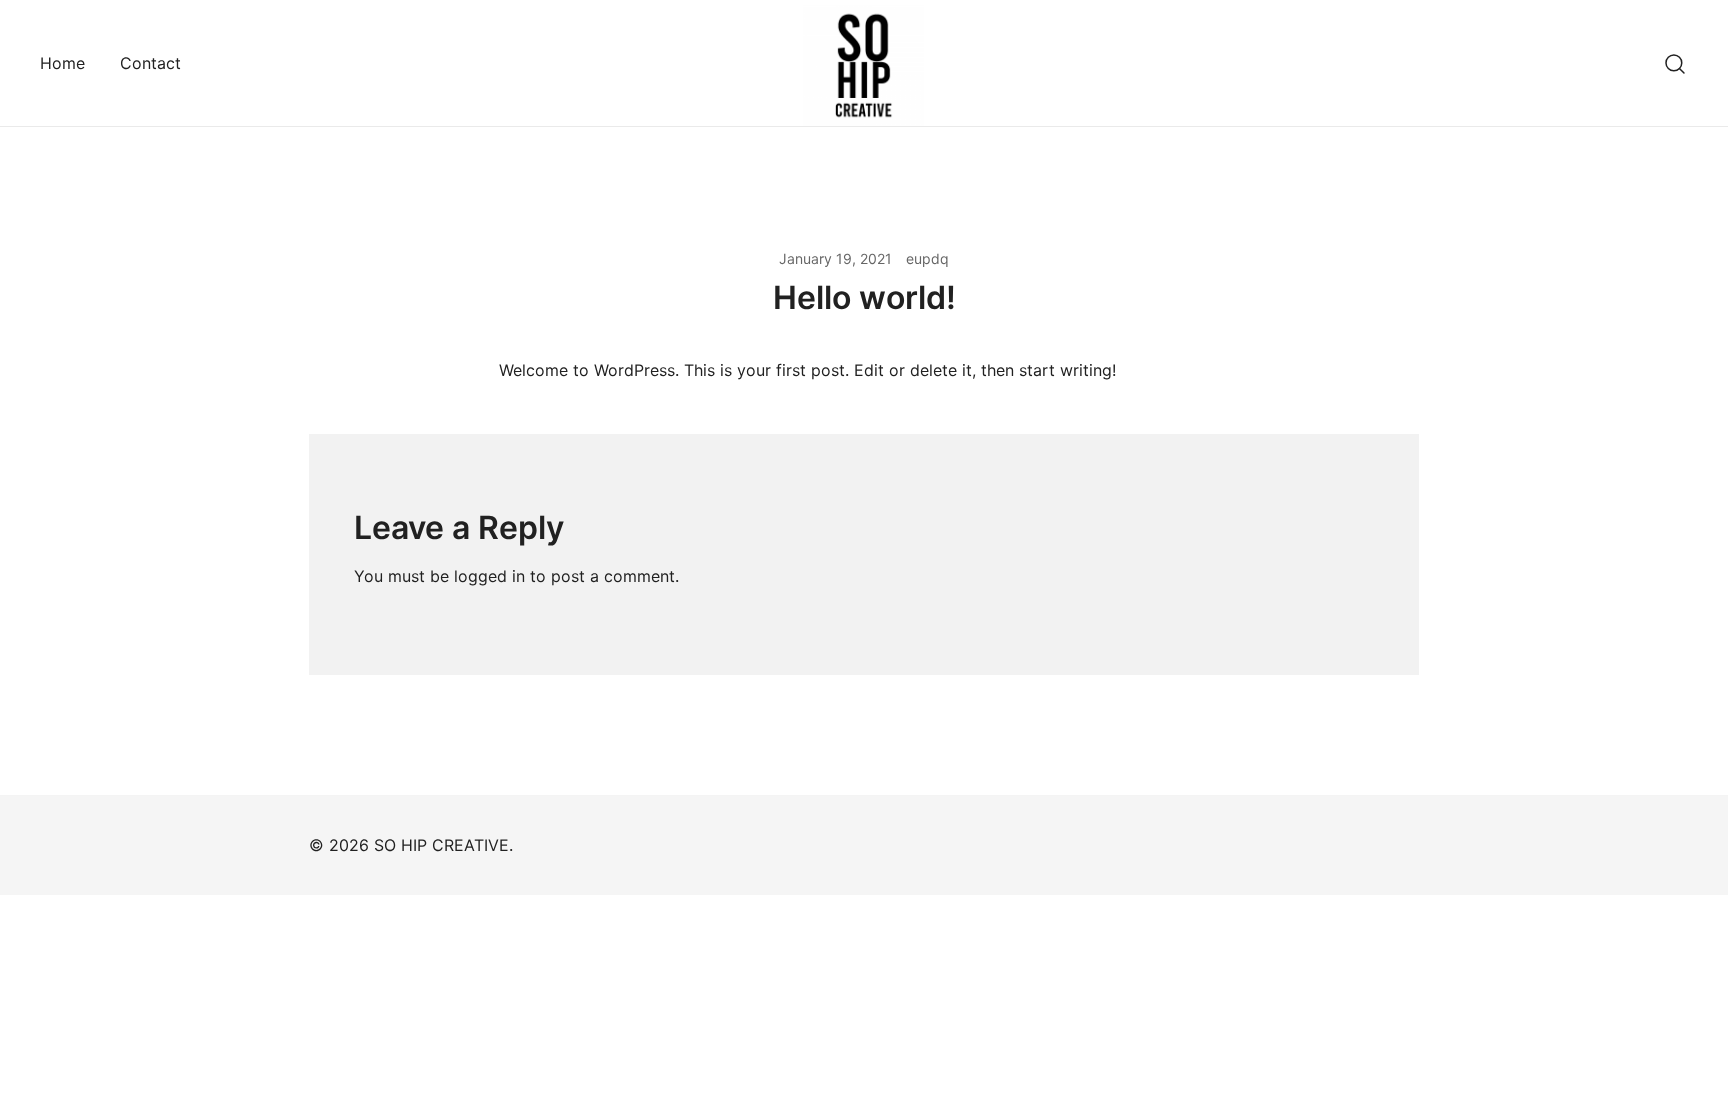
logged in (489, 576)
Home (62, 63)
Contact (150, 63)
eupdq (927, 258)
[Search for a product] (1675, 62)
